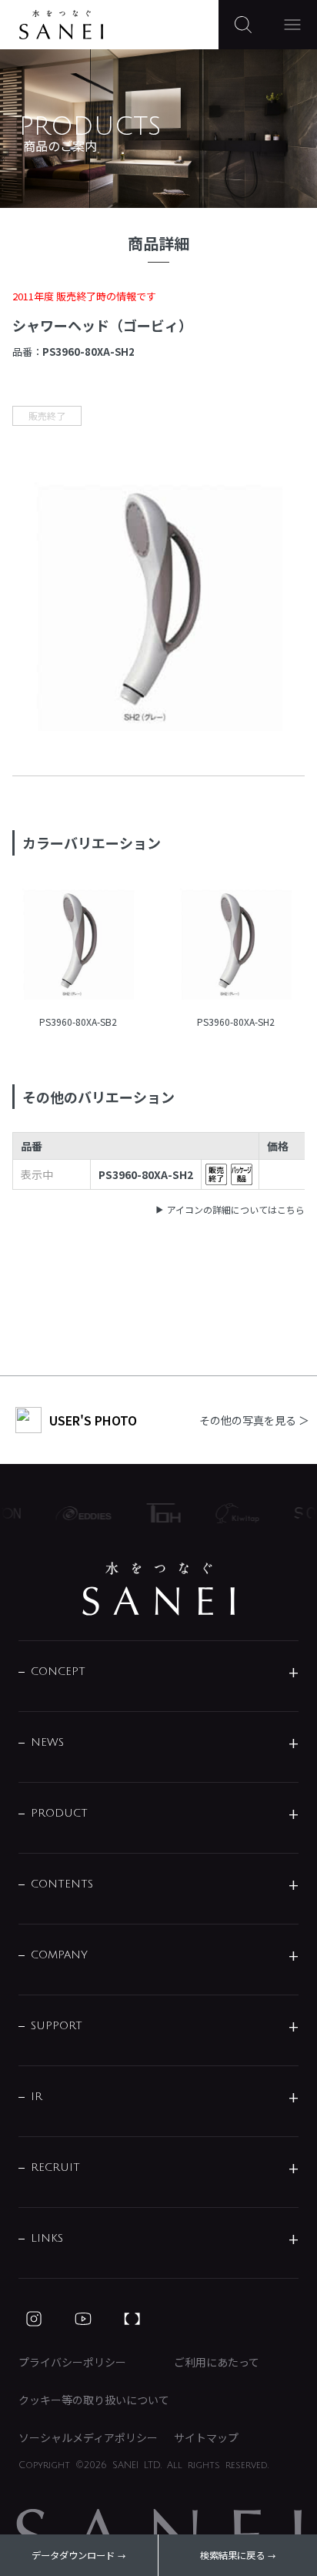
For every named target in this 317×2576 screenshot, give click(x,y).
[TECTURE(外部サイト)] (132, 2319)
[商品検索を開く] (243, 25)
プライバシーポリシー (72, 2362)
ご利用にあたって (217, 2362)
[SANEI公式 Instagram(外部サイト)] (34, 2319)
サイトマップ (206, 2437)
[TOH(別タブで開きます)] (158, 1513)
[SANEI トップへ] (158, 1589)
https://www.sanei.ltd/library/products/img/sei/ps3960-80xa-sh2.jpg (236, 946)
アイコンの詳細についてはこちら (236, 1209)
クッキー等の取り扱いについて (94, 2400)
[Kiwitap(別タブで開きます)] (232, 1513)
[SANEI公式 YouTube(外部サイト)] (83, 2319)
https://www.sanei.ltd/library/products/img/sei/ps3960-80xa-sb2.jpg (78, 946)
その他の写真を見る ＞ (254, 1420)
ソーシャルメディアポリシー (88, 2437)
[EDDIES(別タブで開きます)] (78, 1513)
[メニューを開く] (292, 25)
